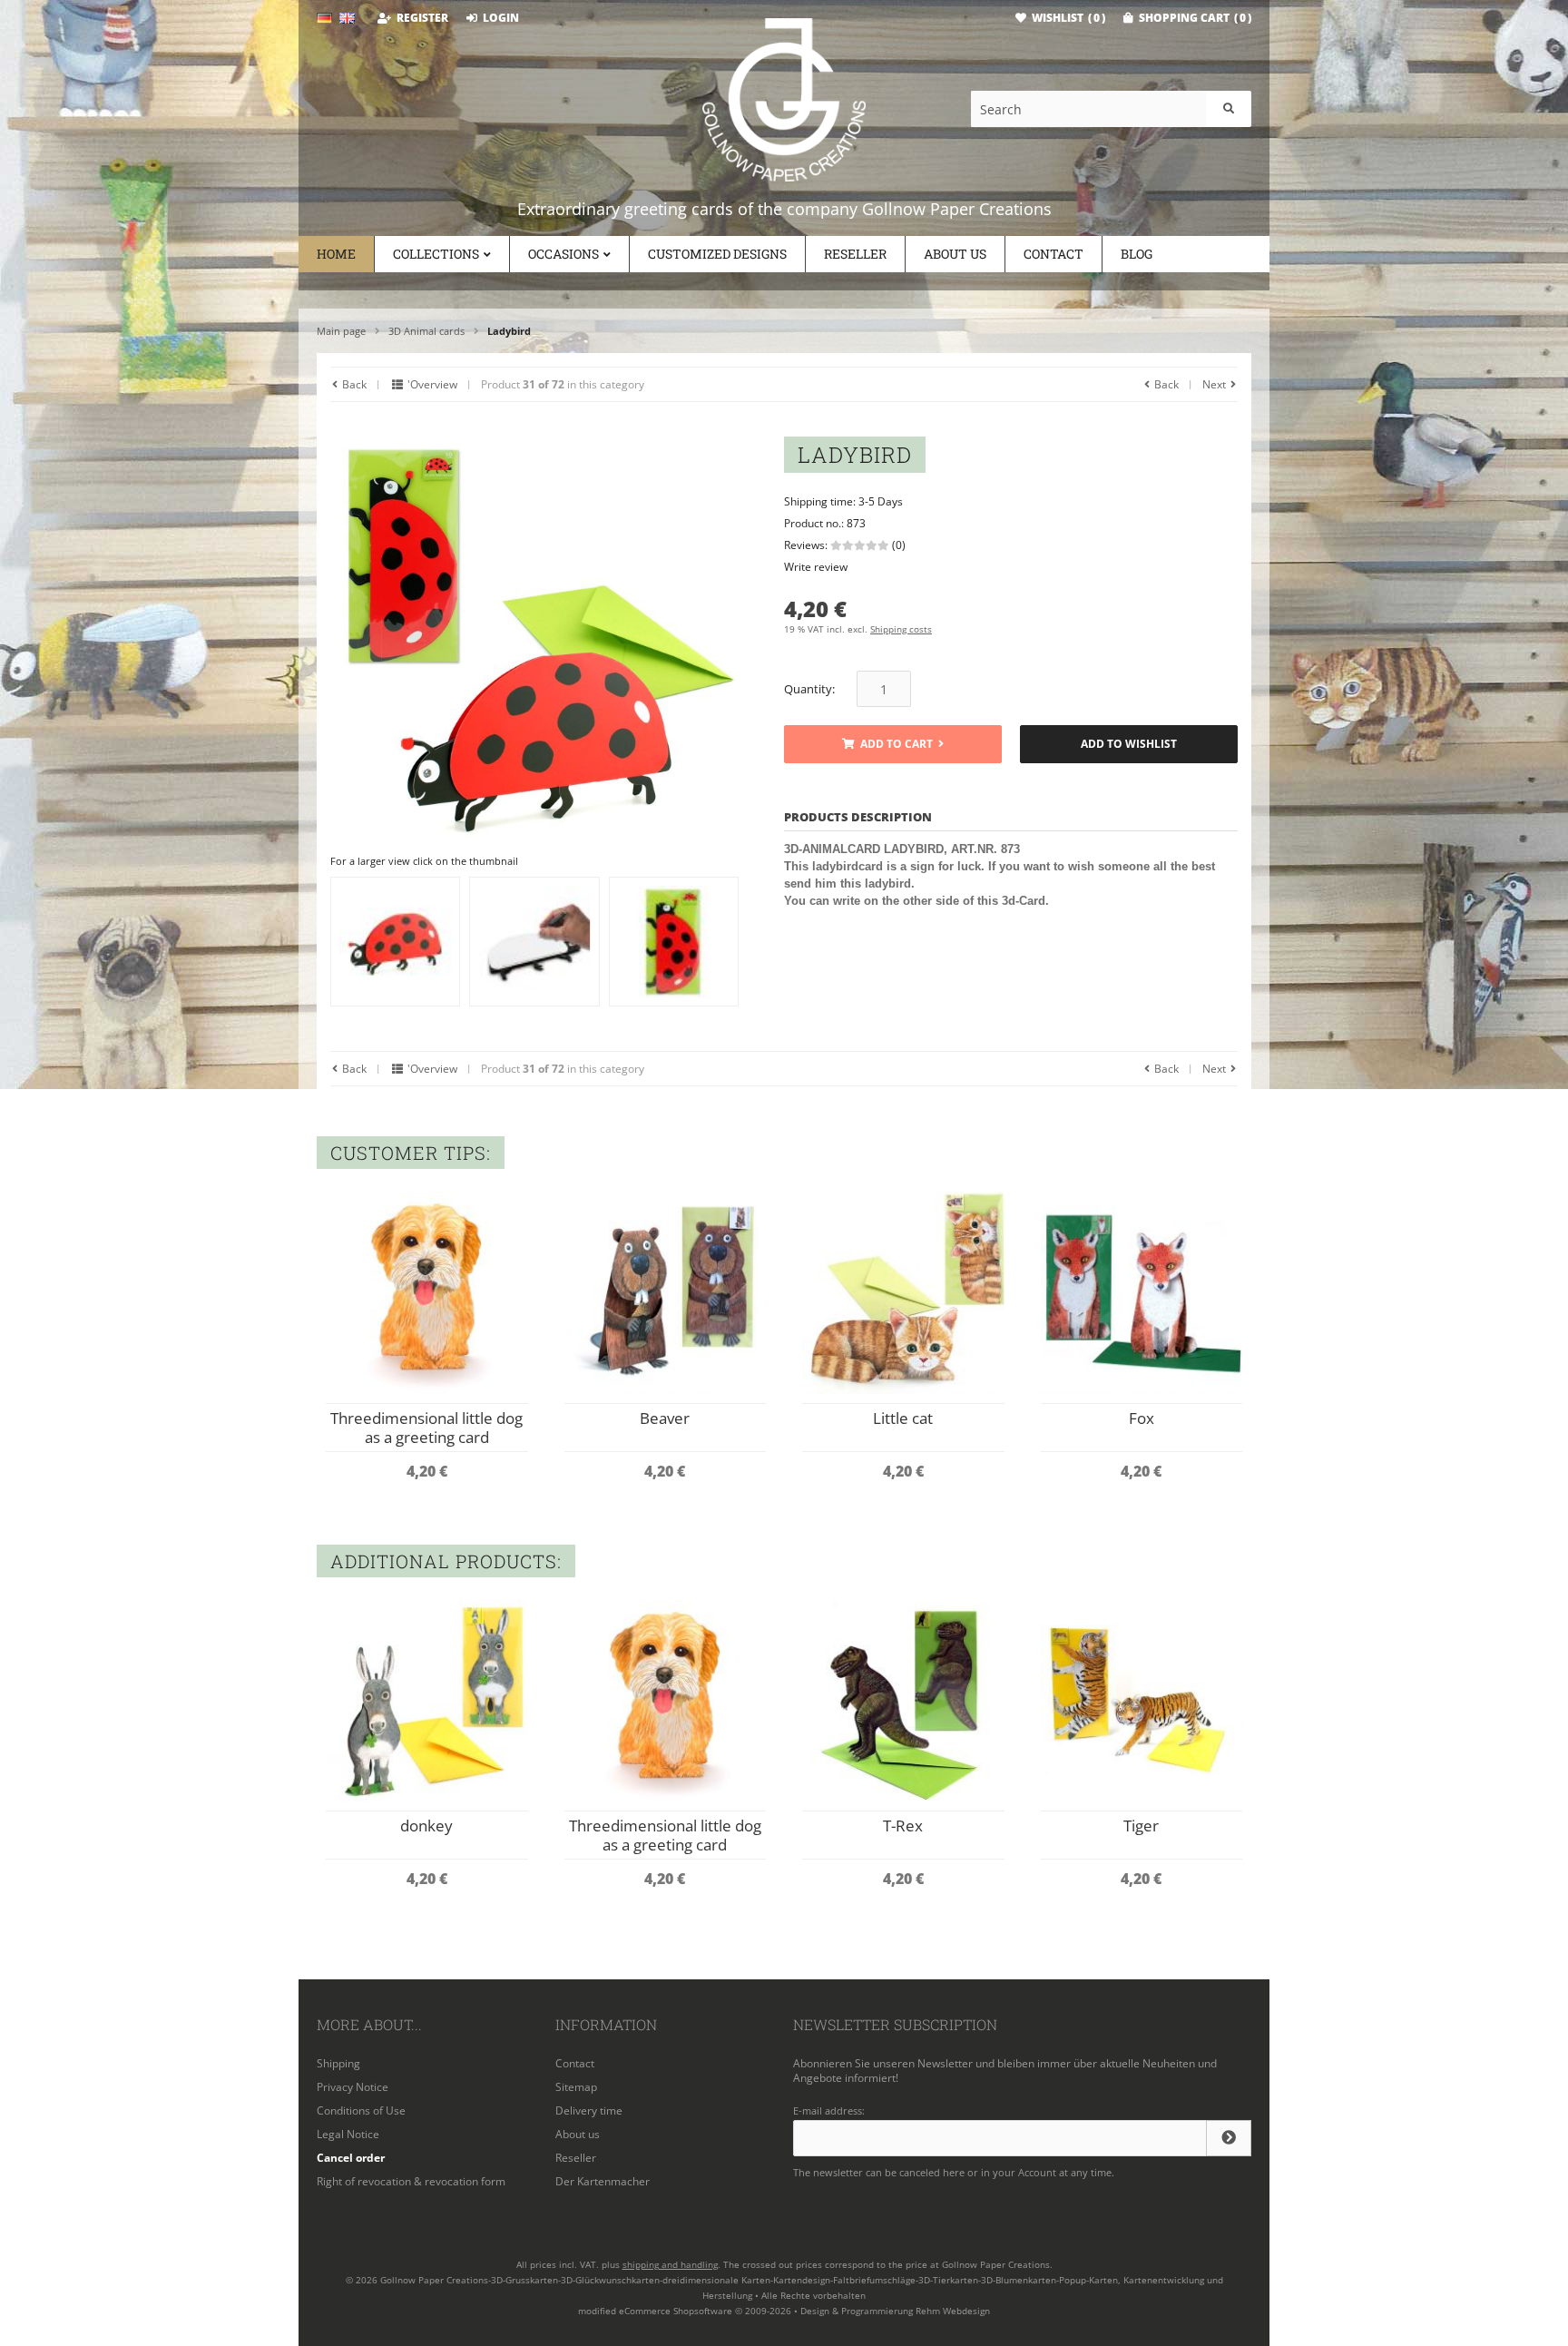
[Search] (1229, 109)
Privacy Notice (353, 2087)
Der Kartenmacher (603, 2181)
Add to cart (893, 745)
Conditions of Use (361, 2110)
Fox (1142, 1418)
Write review (816, 567)
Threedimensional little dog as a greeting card (426, 1428)
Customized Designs (717, 254)
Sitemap (576, 2087)
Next (1215, 384)
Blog (1137, 254)
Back (353, 384)
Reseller (855, 254)
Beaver (665, 1418)
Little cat (903, 1418)
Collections (436, 254)
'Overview (431, 384)
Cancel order (351, 2158)
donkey (426, 1826)
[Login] (1229, 2138)
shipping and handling (670, 2264)
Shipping (338, 2063)
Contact (1053, 254)
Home (336, 254)
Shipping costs (901, 629)
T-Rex (903, 1826)
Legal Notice (348, 2134)
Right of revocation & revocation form (411, 2181)
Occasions (563, 254)
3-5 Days (881, 501)
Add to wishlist (1129, 745)
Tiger (1141, 1826)
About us (955, 254)
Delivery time (589, 2110)
